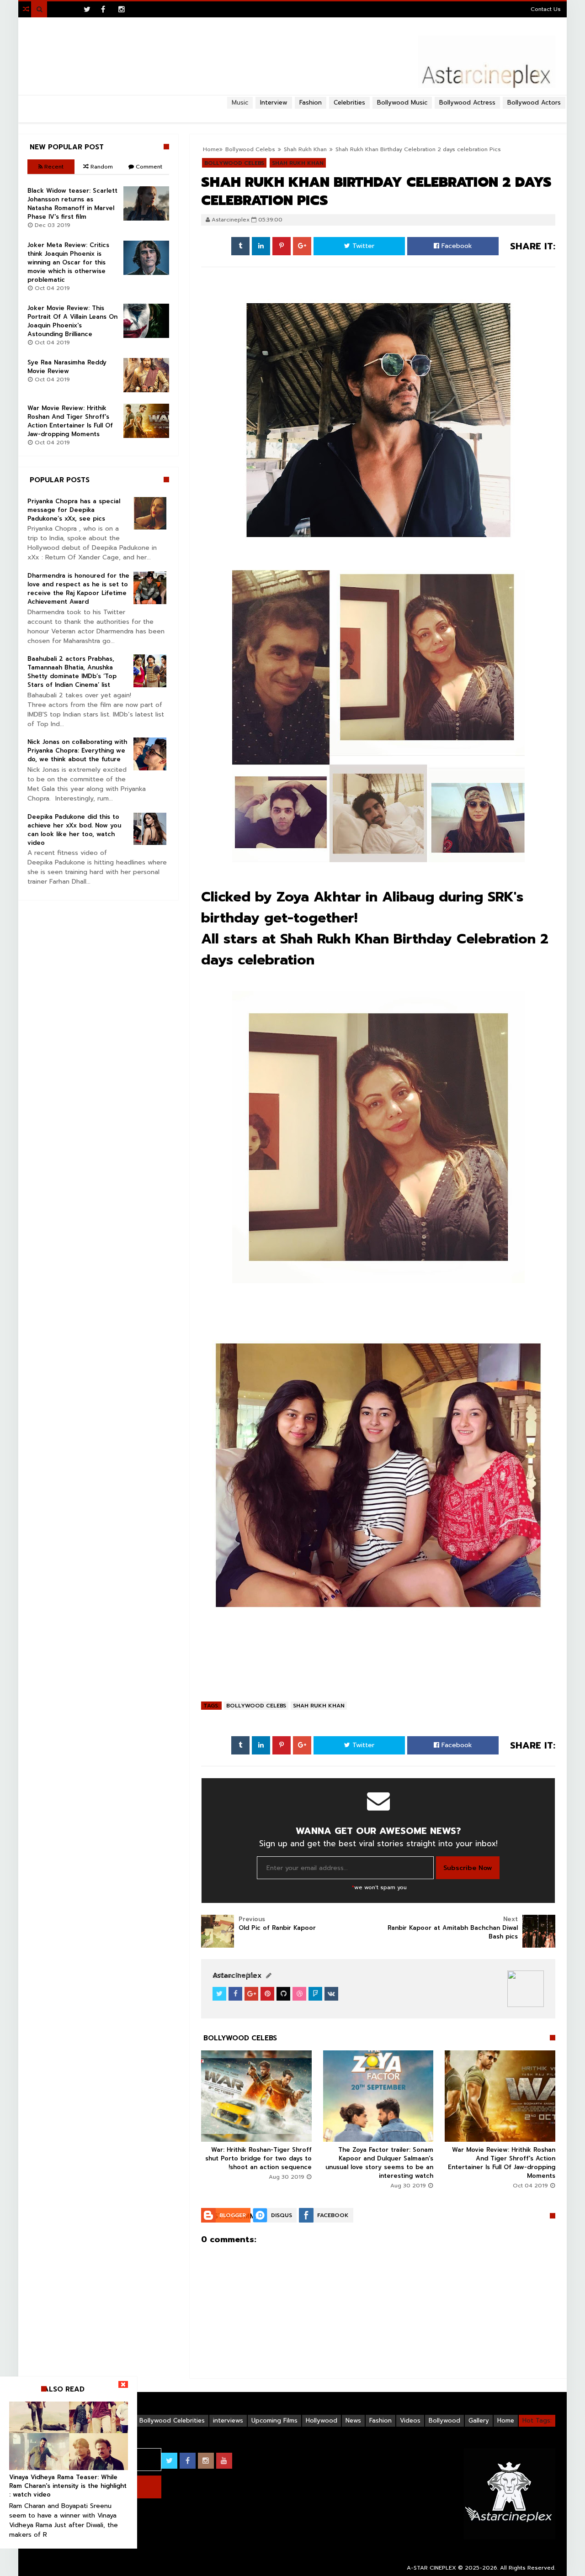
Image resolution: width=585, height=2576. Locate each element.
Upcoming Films (274, 2421)
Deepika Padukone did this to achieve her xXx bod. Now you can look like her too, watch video (74, 830)
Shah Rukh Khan (319, 1706)
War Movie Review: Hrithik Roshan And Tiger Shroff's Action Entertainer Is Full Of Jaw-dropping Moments (502, 2163)
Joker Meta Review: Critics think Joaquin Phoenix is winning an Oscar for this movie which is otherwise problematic (68, 262)
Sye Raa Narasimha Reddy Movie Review (67, 367)
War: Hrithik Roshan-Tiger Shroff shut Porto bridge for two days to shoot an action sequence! (258, 2158)
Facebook (456, 246)
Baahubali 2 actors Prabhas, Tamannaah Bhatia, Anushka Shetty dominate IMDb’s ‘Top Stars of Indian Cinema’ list (72, 672)
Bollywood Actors (534, 103)
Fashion (380, 2421)
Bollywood (444, 2421)
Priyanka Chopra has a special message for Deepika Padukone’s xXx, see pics (74, 510)
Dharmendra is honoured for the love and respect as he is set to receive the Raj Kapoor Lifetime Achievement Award (78, 589)
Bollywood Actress (467, 103)
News (353, 2421)
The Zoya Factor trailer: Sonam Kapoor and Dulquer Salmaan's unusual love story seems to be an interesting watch (379, 2163)
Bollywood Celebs (256, 1706)
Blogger (233, 2215)
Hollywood (322, 2421)
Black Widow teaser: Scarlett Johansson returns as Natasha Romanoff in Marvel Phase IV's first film (72, 204)
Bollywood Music (402, 103)
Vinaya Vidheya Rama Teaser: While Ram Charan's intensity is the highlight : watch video (68, 2486)
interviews (228, 2421)
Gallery (479, 2421)
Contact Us (546, 9)
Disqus (282, 2215)
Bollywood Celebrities (172, 2421)
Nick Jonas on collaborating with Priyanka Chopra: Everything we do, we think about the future (77, 751)
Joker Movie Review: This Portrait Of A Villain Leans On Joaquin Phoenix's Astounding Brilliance (72, 321)
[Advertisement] (292, 112)
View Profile (236, 1976)
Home (506, 2421)
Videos (410, 2421)
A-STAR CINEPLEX (431, 2568)
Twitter (362, 246)
